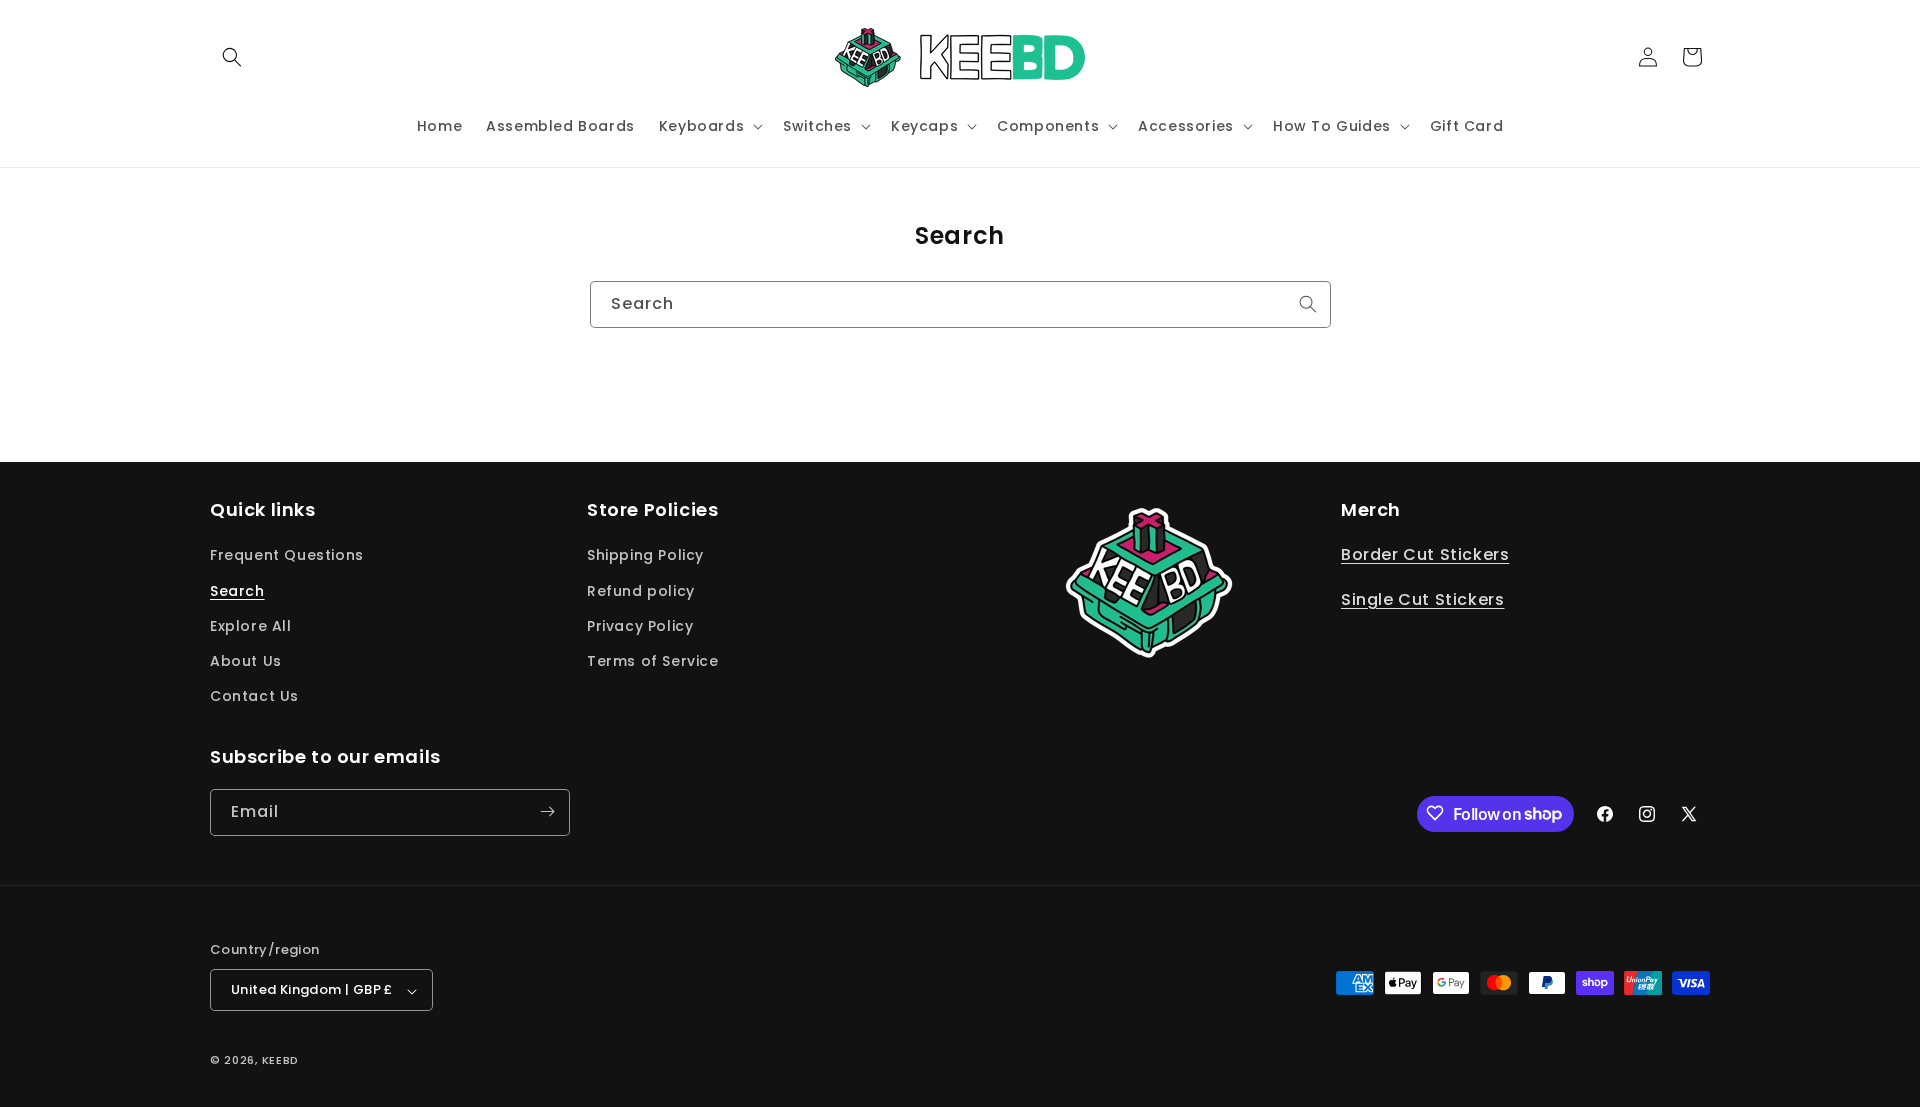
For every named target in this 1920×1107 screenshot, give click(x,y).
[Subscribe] (547, 811)
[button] (232, 57)
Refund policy (641, 591)
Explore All (251, 626)
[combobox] (960, 304)
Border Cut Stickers (1425, 555)
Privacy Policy (640, 626)
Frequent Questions (287, 556)
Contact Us (254, 697)
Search (237, 591)
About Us (246, 661)
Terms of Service (653, 661)
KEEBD (281, 1061)
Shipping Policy (645, 556)
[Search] (1308, 304)
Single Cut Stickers (1422, 600)
